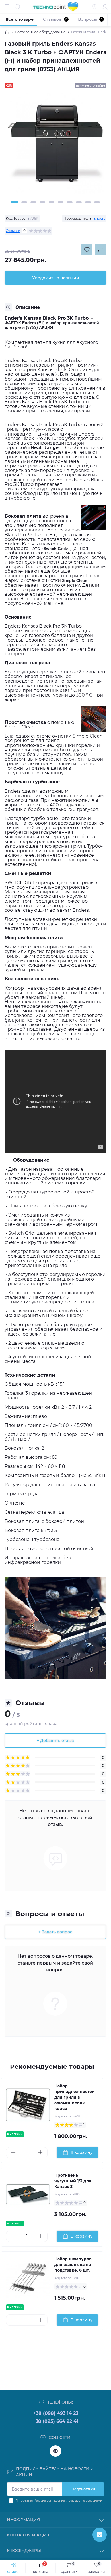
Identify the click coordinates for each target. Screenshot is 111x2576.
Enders (99, 218)
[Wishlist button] (87, 250)
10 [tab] (97, 202)
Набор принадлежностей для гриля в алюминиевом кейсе (75, 2097)
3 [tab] (33, 202)
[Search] (18, 7)
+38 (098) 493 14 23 (56, 2413)
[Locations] (94, 7)
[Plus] (40, 2152)
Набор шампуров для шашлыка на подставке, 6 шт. (73, 2265)
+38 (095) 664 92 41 (55, 2421)
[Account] (105, 7)
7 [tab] (70, 202)
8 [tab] (79, 202)
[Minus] (13, 2152)
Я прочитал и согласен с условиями (59, 2501)
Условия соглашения (49, 2501)
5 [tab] (52, 202)
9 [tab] (88, 202)
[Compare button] (100, 250)
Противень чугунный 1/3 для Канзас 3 (73, 2181)
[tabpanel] (55, 146)
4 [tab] (42, 202)
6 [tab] (61, 202)
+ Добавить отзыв (55, 1741)
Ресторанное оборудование (40, 32)
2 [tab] (24, 202)
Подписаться (83, 2489)
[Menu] (7, 7)
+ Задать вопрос (55, 1932)
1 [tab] (15, 202)
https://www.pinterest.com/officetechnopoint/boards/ (55, 2451)
